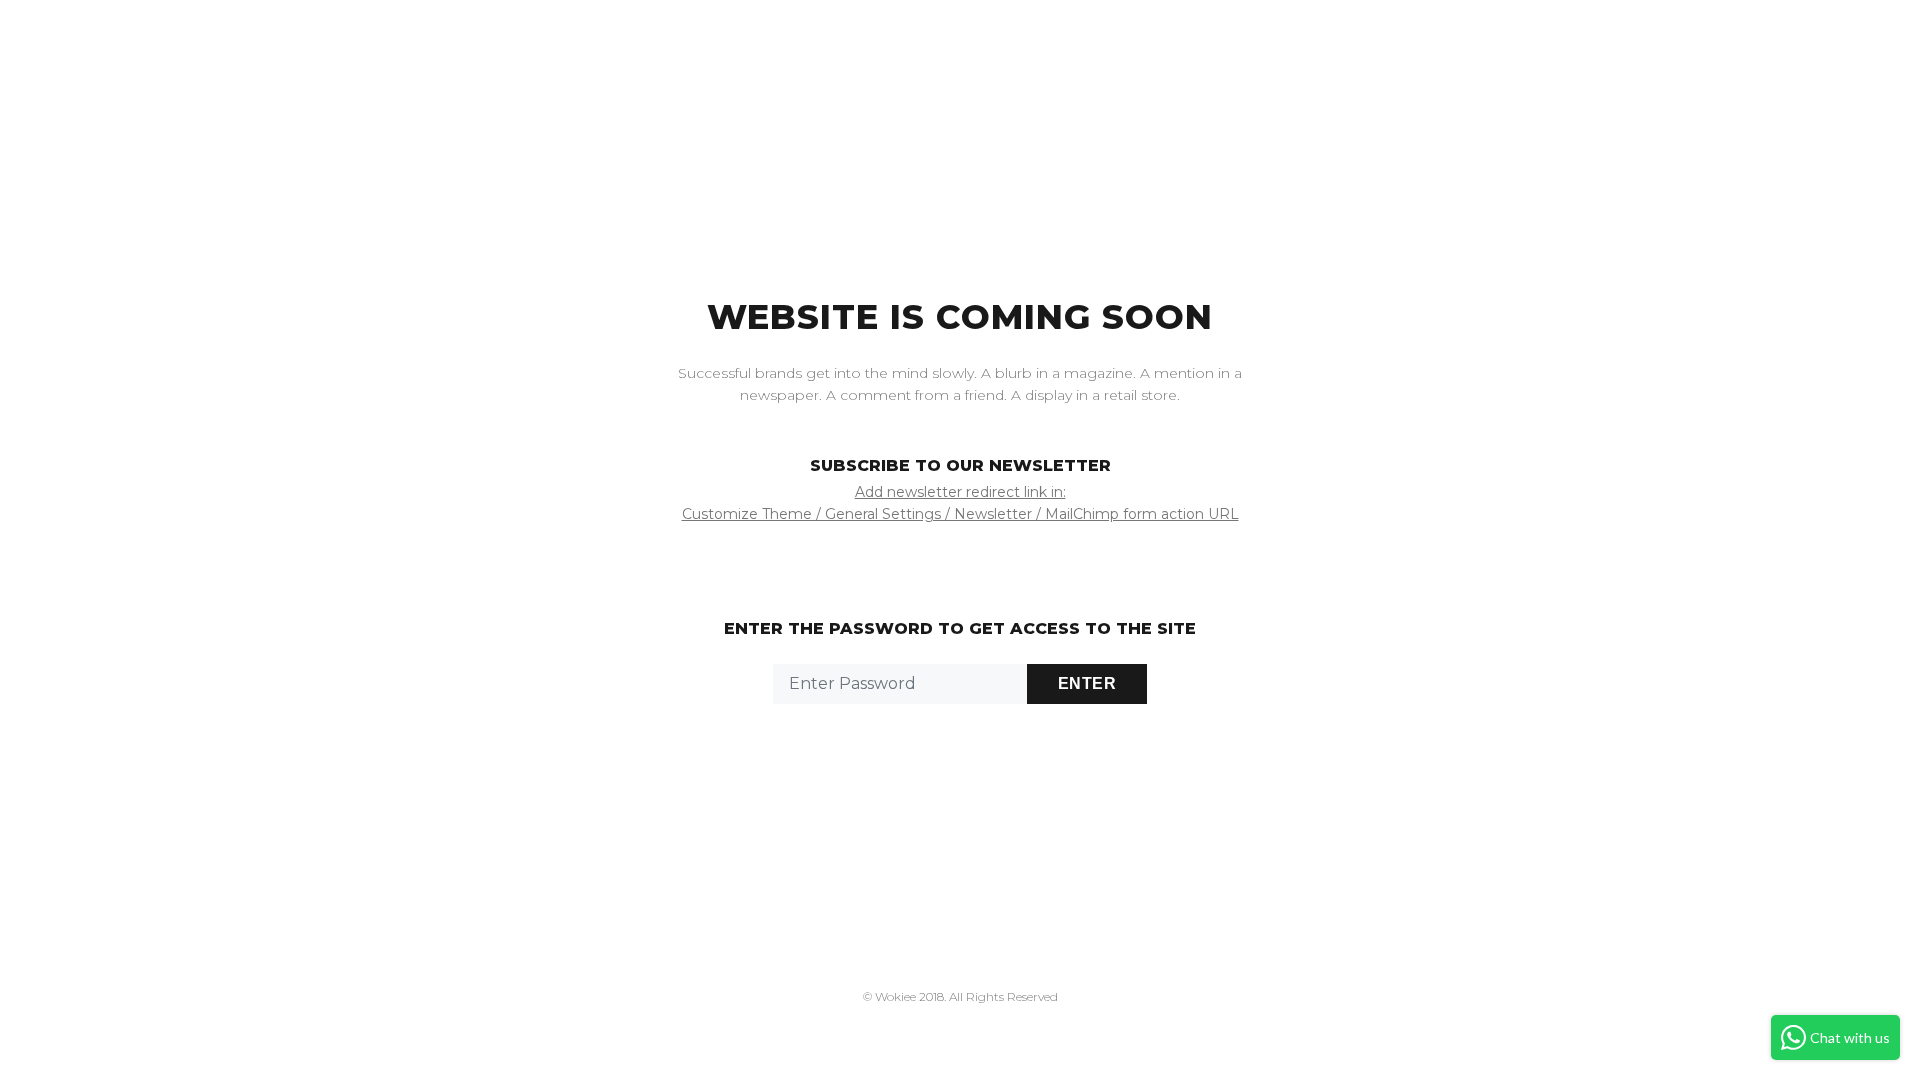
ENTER (1087, 683)
